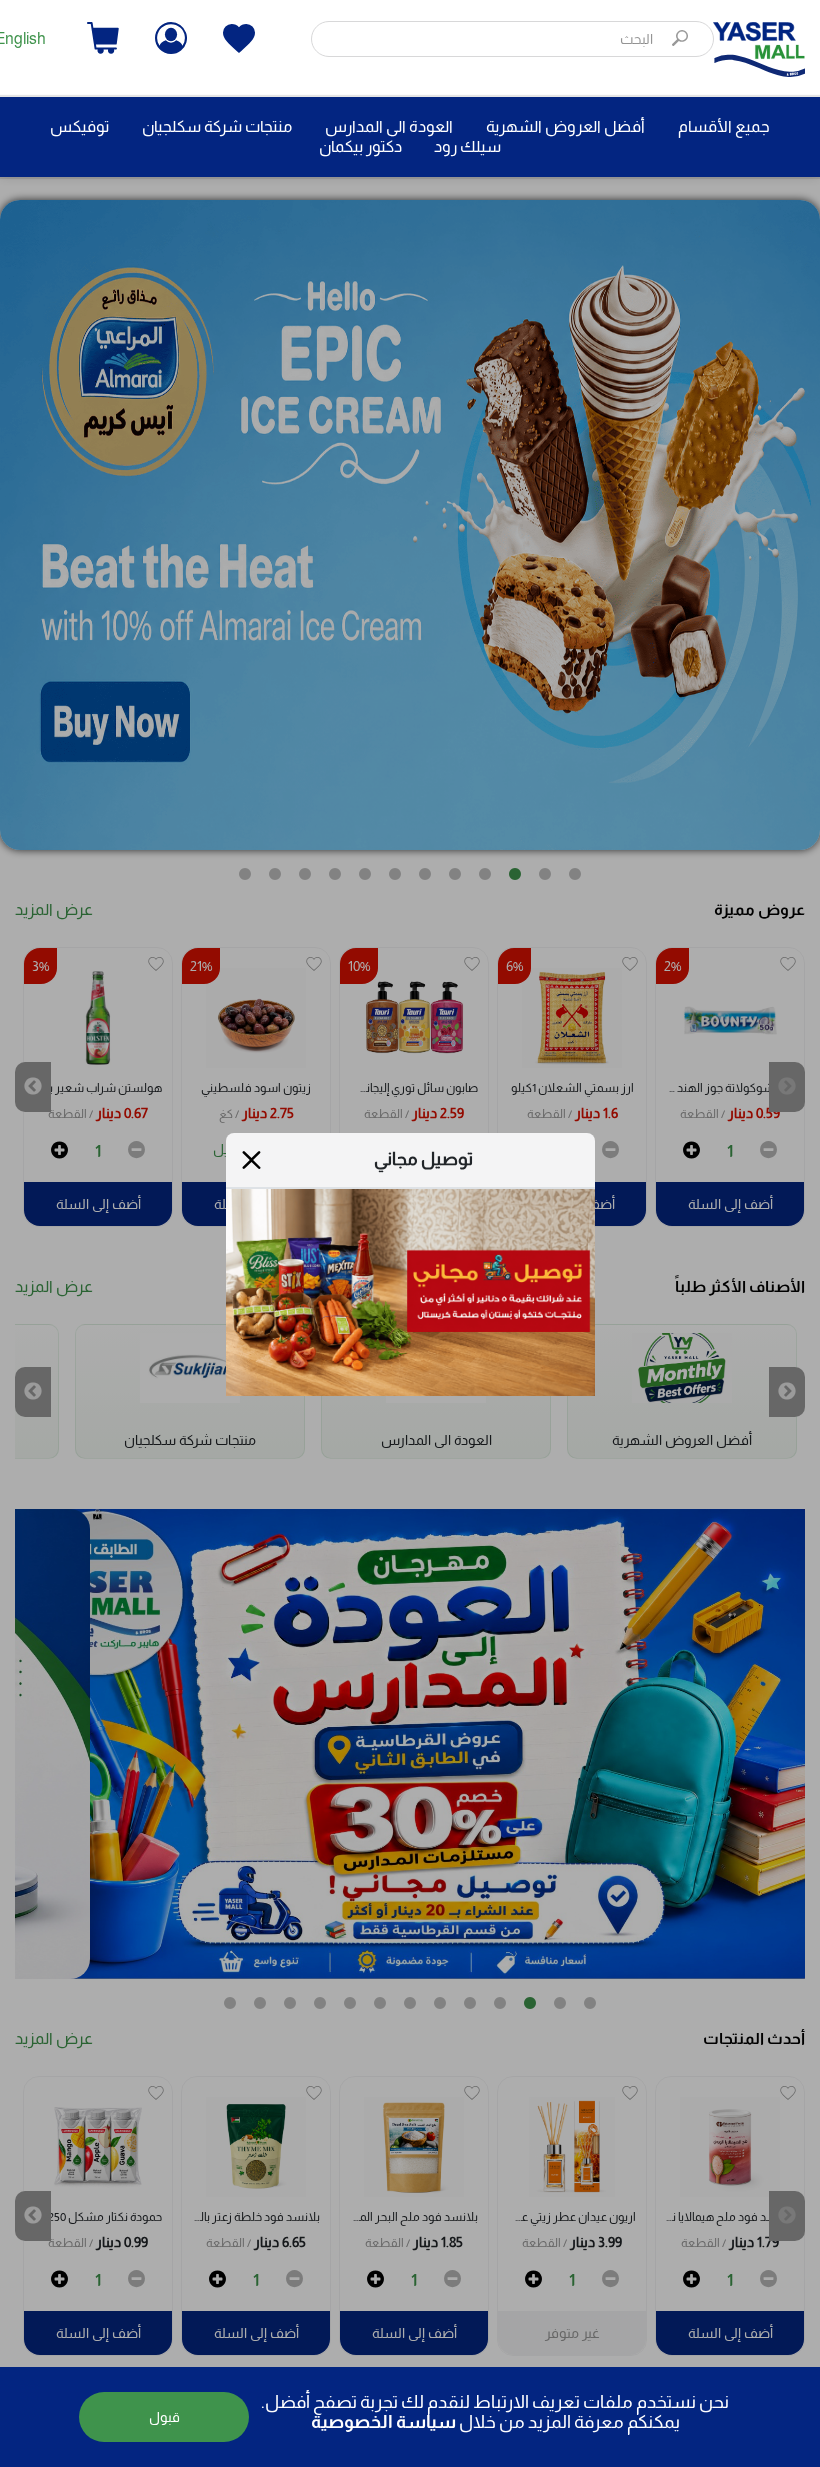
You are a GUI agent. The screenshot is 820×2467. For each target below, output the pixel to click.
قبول (164, 2417)
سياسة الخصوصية (383, 2422)
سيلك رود (467, 146)
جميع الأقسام (724, 126)
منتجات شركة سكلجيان (217, 126)
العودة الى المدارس (389, 126)
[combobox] (512, 39)
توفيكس (79, 126)
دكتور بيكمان (360, 146)
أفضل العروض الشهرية (565, 126)
